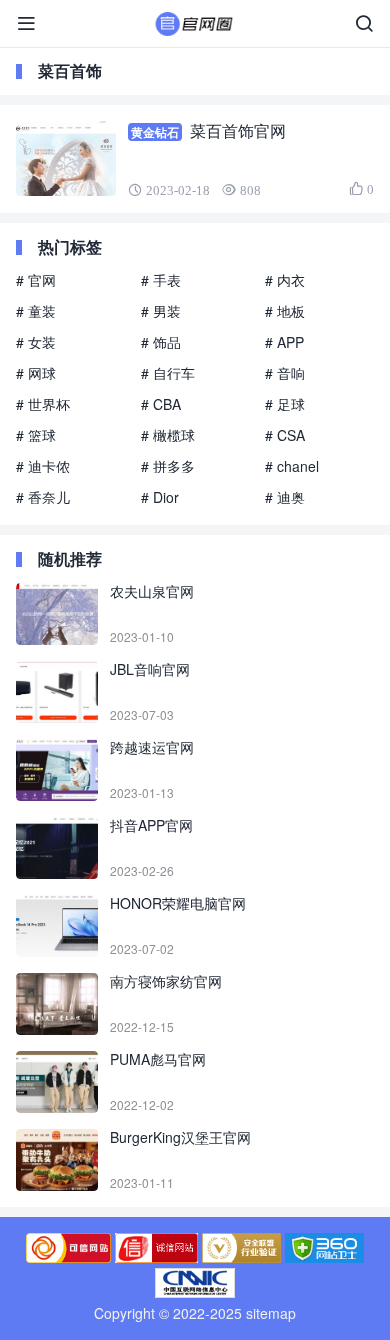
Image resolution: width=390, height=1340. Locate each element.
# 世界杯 (43, 404)
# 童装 (36, 311)
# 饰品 (161, 342)
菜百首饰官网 (238, 130)
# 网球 (36, 373)
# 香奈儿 (43, 497)
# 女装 (36, 342)
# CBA (161, 404)
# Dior (160, 497)
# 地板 (285, 311)
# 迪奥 (285, 497)
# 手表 (161, 280)
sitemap (271, 1313)
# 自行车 (168, 373)
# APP (284, 342)
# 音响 (285, 373)
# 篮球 (36, 435)
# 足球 (285, 404)
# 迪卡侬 (43, 466)
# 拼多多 (168, 466)
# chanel (292, 466)
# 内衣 (285, 280)
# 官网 (36, 280)
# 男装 (161, 311)
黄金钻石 (155, 132)
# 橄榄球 (168, 435)
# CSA (285, 435)
